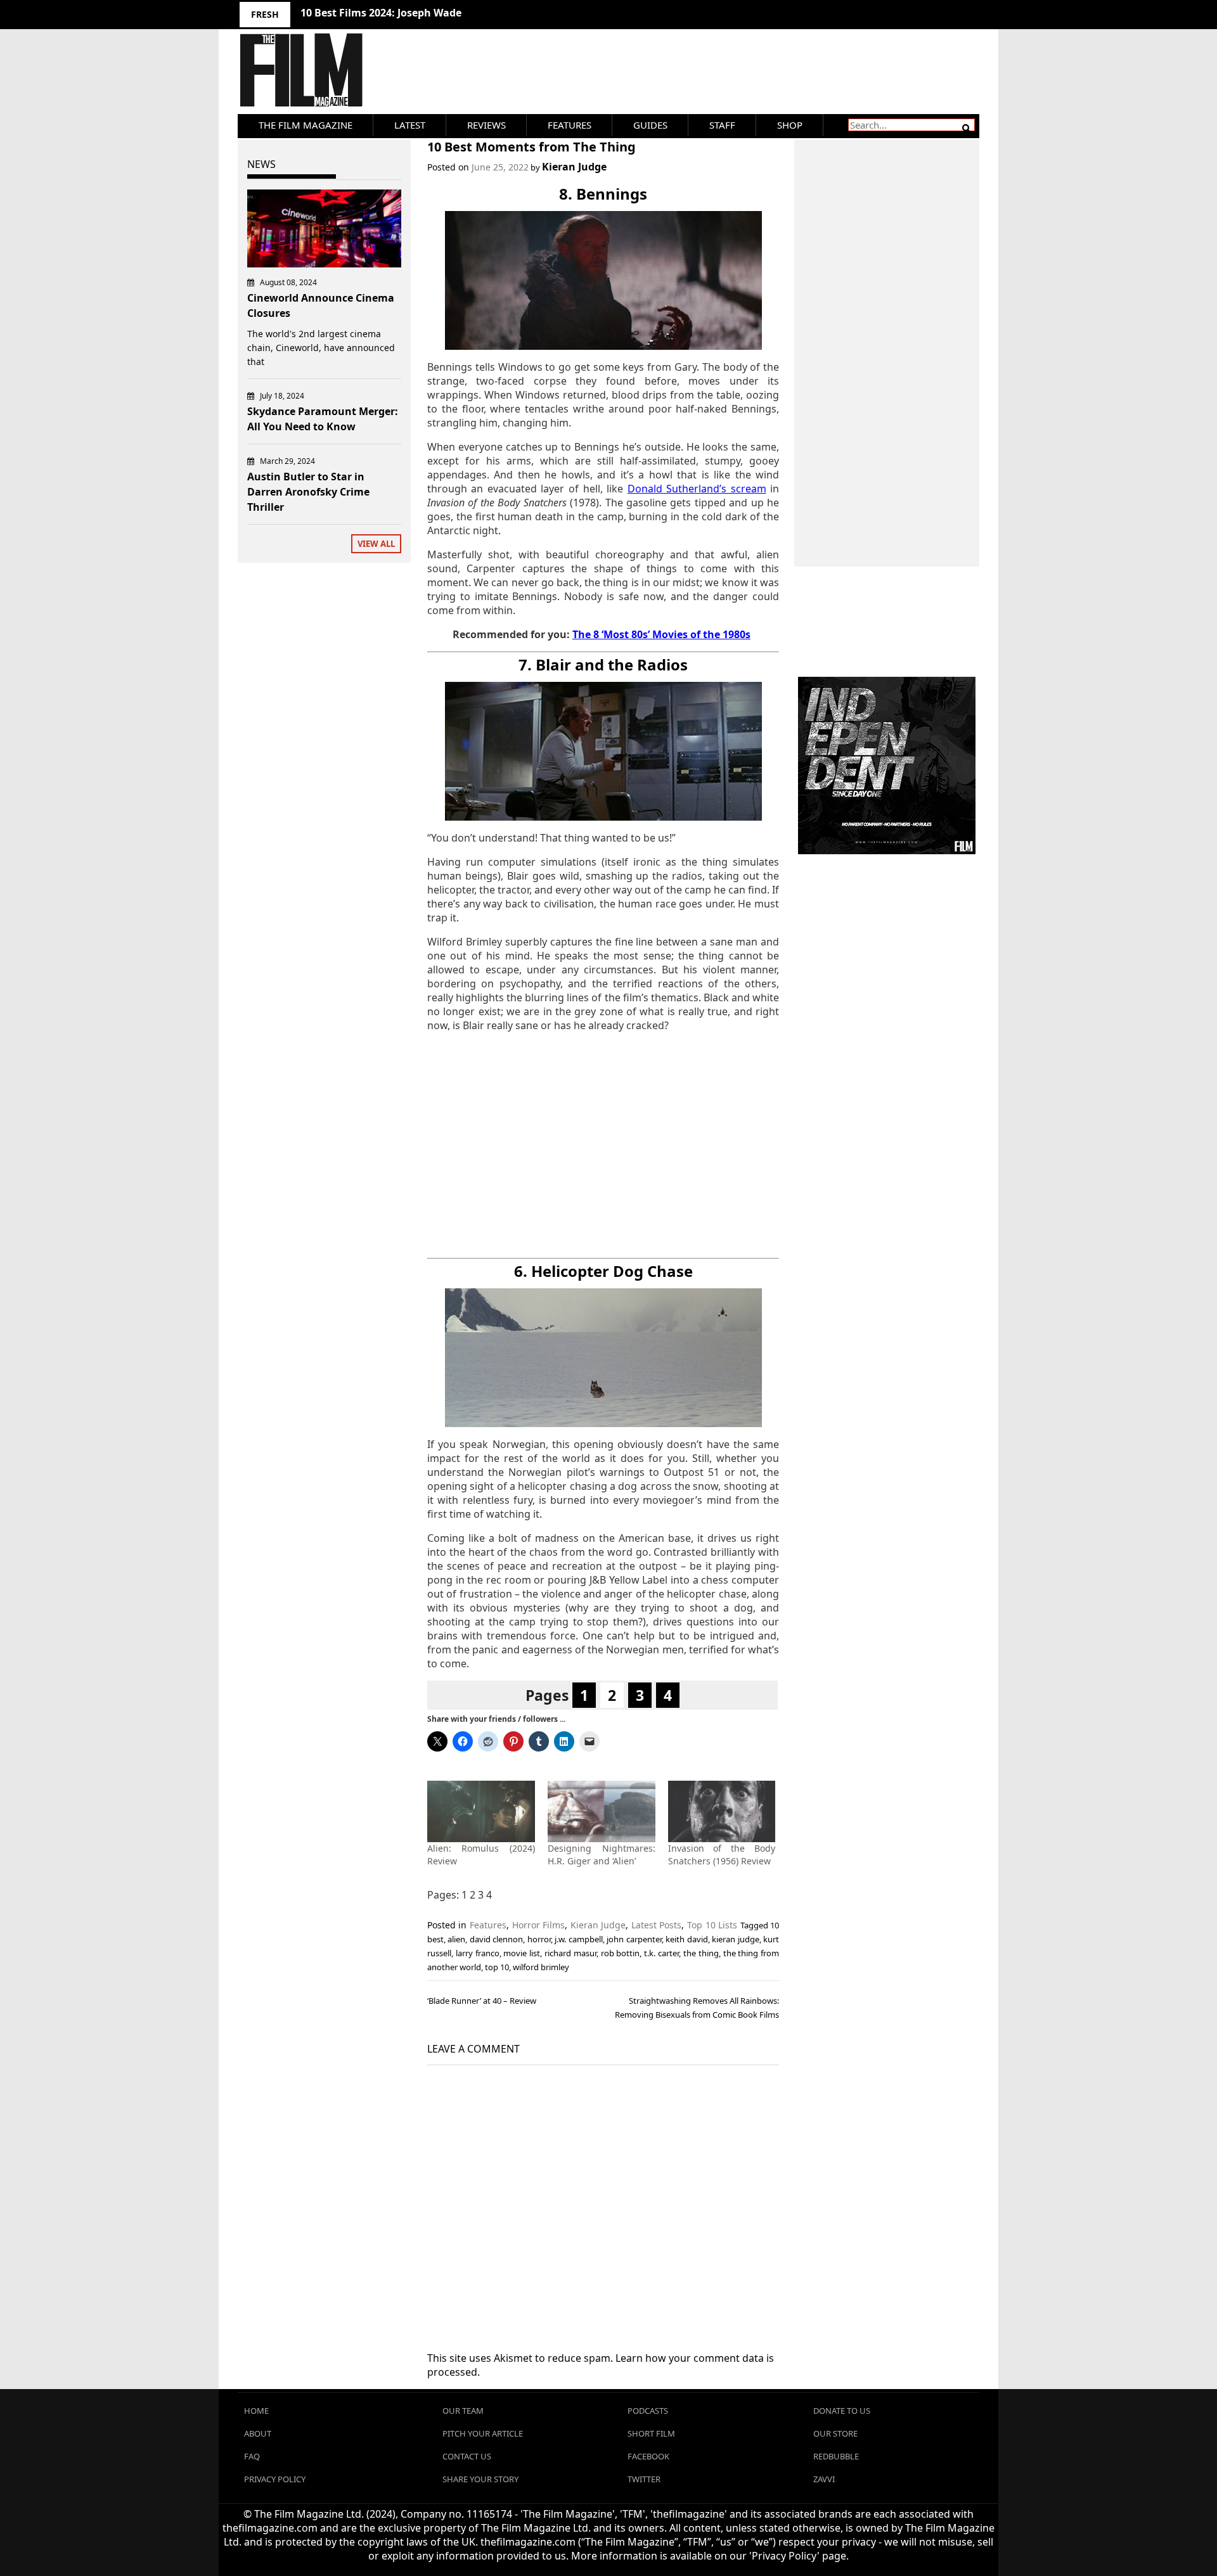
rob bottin (621, 1953)
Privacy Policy (275, 2479)
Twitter (644, 2479)
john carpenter (634, 1939)
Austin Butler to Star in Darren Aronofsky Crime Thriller (308, 492)
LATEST (410, 125)
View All (376, 544)
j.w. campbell (578, 1939)
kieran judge (735, 1939)
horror (539, 1939)
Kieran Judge (574, 167)
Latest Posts (657, 1925)
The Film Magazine (306, 125)
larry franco (478, 1953)
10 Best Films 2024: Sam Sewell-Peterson (402, 13)
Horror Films (539, 1925)
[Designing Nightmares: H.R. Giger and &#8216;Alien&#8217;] (602, 1811)
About (258, 2433)
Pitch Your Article (483, 2433)
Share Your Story (480, 2479)
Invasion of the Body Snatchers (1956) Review (722, 1855)
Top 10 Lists (712, 1925)
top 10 (497, 1967)
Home (256, 2411)
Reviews (486, 125)
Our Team (463, 2411)
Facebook (648, 2456)
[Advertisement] (603, 1145)
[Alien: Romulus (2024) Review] (481, 1811)
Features (570, 125)
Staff (722, 125)
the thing (701, 1953)
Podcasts (648, 2411)
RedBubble (836, 2456)
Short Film (651, 2433)
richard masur (570, 1953)
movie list (522, 1953)
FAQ (252, 2456)
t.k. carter (661, 1953)
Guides (650, 125)
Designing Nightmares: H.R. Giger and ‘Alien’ (602, 1855)
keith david (686, 1939)
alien (456, 1939)
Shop (790, 125)
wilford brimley (541, 1967)
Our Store (835, 2433)
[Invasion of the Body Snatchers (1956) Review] (722, 1811)
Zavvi (824, 2479)
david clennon (496, 1939)
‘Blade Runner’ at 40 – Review (482, 2001)
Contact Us (467, 2456)
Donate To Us (842, 2411)
